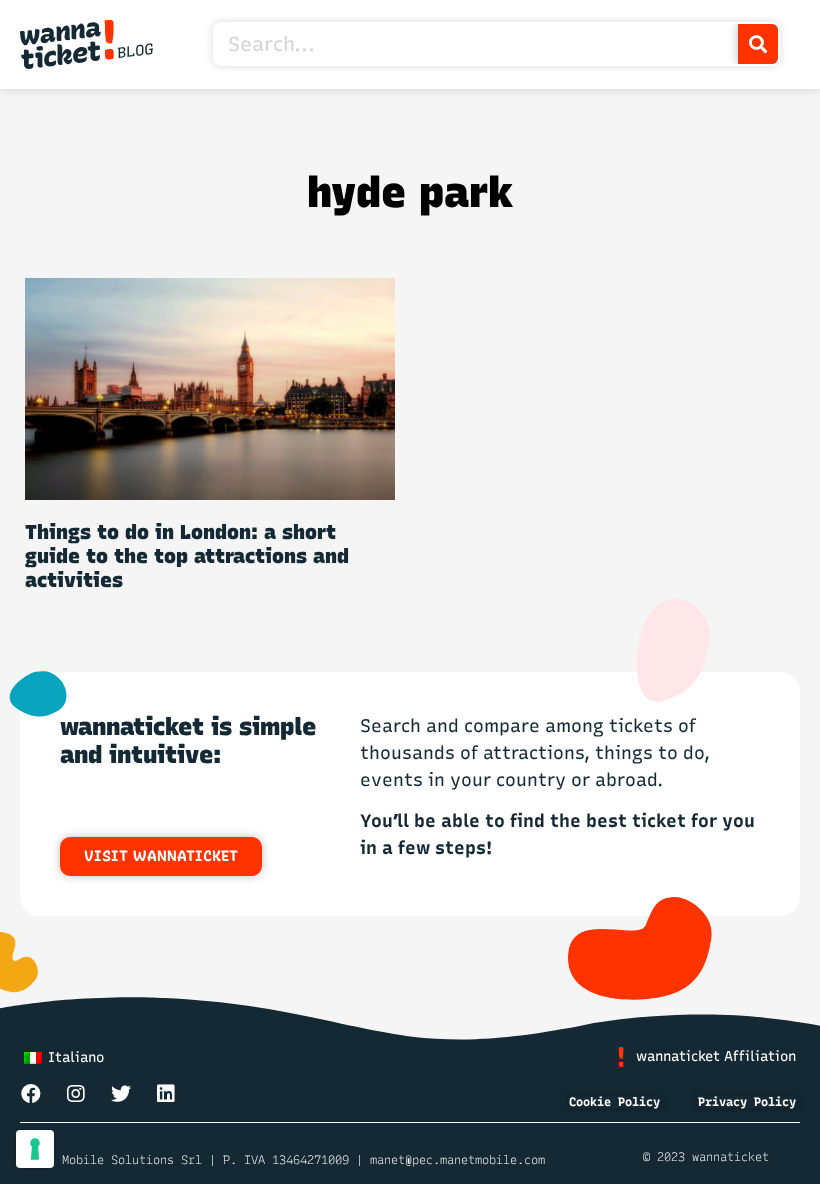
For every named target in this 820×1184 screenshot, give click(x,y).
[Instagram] (76, 1094)
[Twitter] (121, 1094)
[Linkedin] (166, 1094)
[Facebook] (31, 1094)
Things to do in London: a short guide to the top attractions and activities (187, 556)
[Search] (758, 44)
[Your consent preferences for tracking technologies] (35, 1149)
